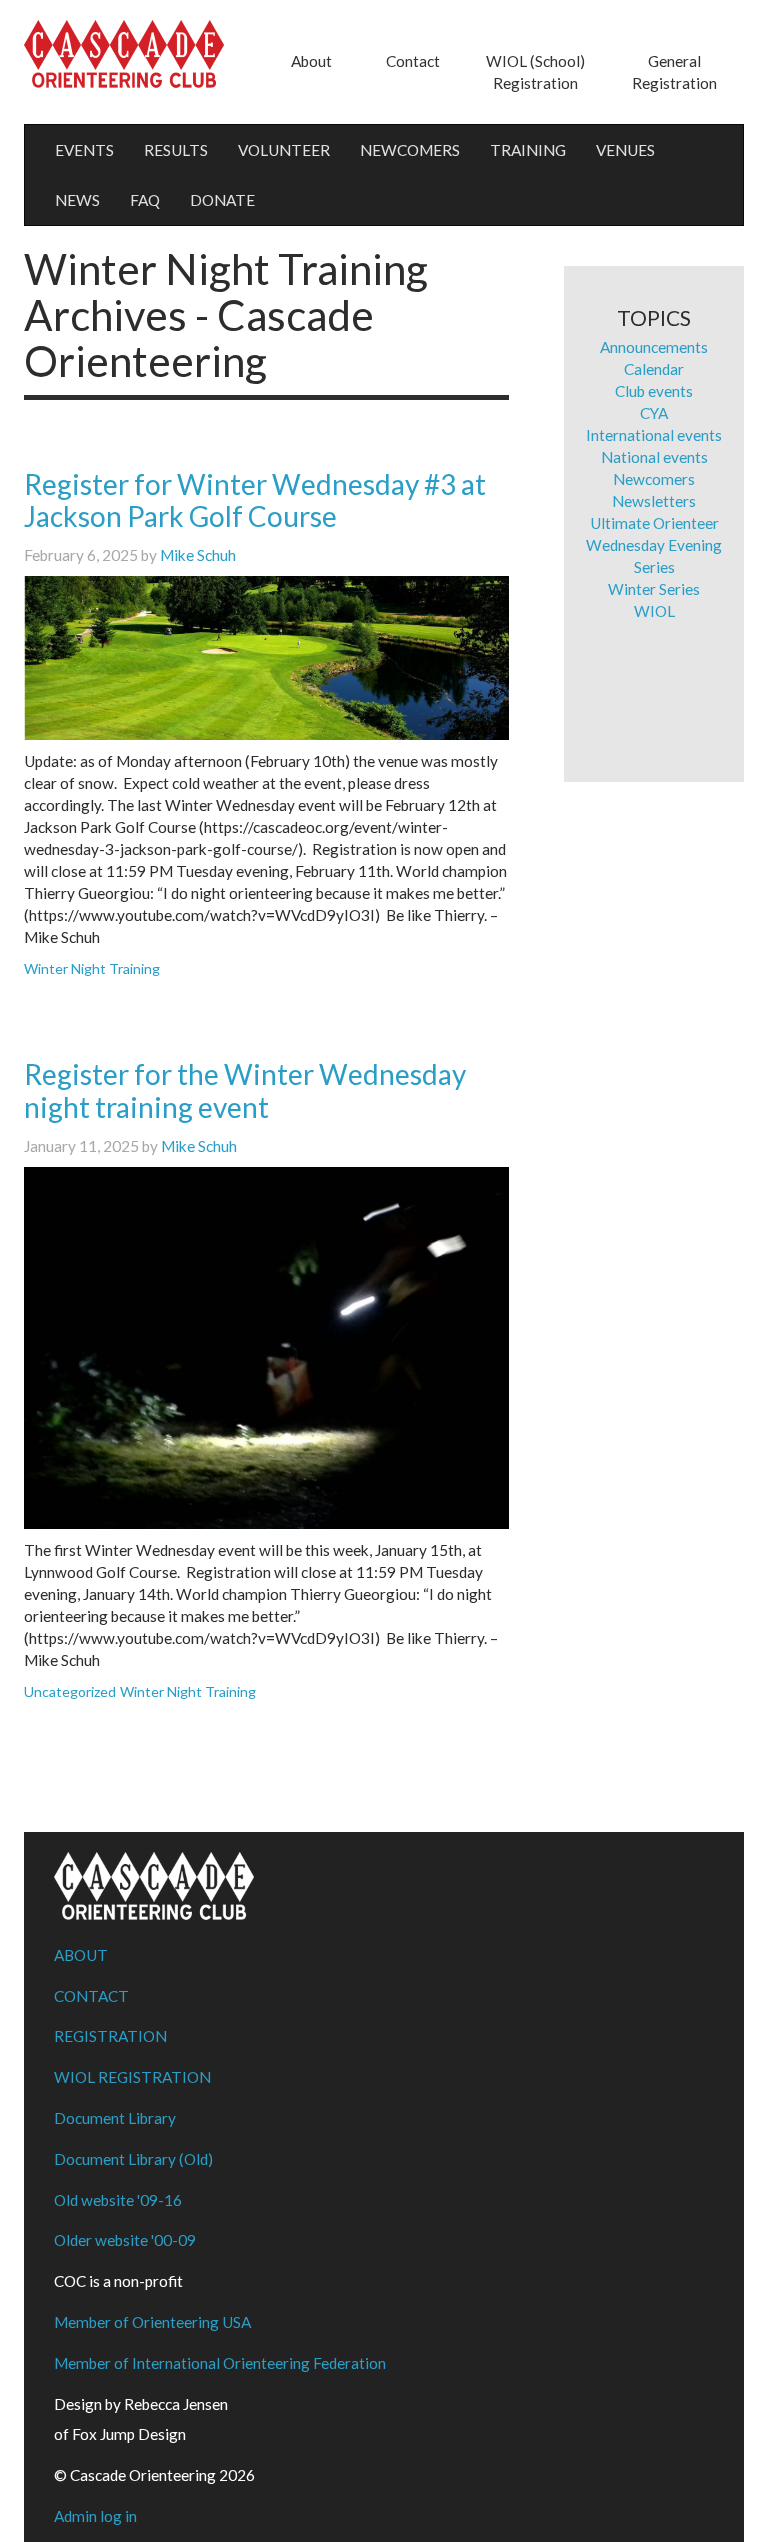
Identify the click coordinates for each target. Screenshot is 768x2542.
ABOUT (81, 1955)
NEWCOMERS (410, 150)
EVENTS (84, 150)
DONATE (222, 200)
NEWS (77, 200)
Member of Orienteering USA (152, 2322)
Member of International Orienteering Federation (220, 2363)
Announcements (654, 347)
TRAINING (528, 150)
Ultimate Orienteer (654, 523)
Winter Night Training (92, 968)
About (311, 61)
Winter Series (654, 589)
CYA (654, 413)
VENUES (625, 150)
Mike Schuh (198, 555)
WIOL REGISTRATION (132, 2077)
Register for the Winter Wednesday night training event (245, 1090)
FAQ (145, 200)
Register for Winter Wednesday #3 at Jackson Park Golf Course (255, 500)
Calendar (654, 369)
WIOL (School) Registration (535, 72)
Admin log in (95, 2516)
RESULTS (176, 150)
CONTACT (91, 1996)
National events (654, 457)
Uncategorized (70, 1691)
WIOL (654, 611)
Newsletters (654, 501)
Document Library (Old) (133, 2159)
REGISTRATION (110, 2036)
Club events (654, 391)
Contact (413, 61)
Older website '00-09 (125, 2240)
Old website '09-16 (118, 2200)
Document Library (115, 2118)
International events (654, 435)
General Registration (674, 72)
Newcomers (654, 479)
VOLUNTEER (284, 150)
